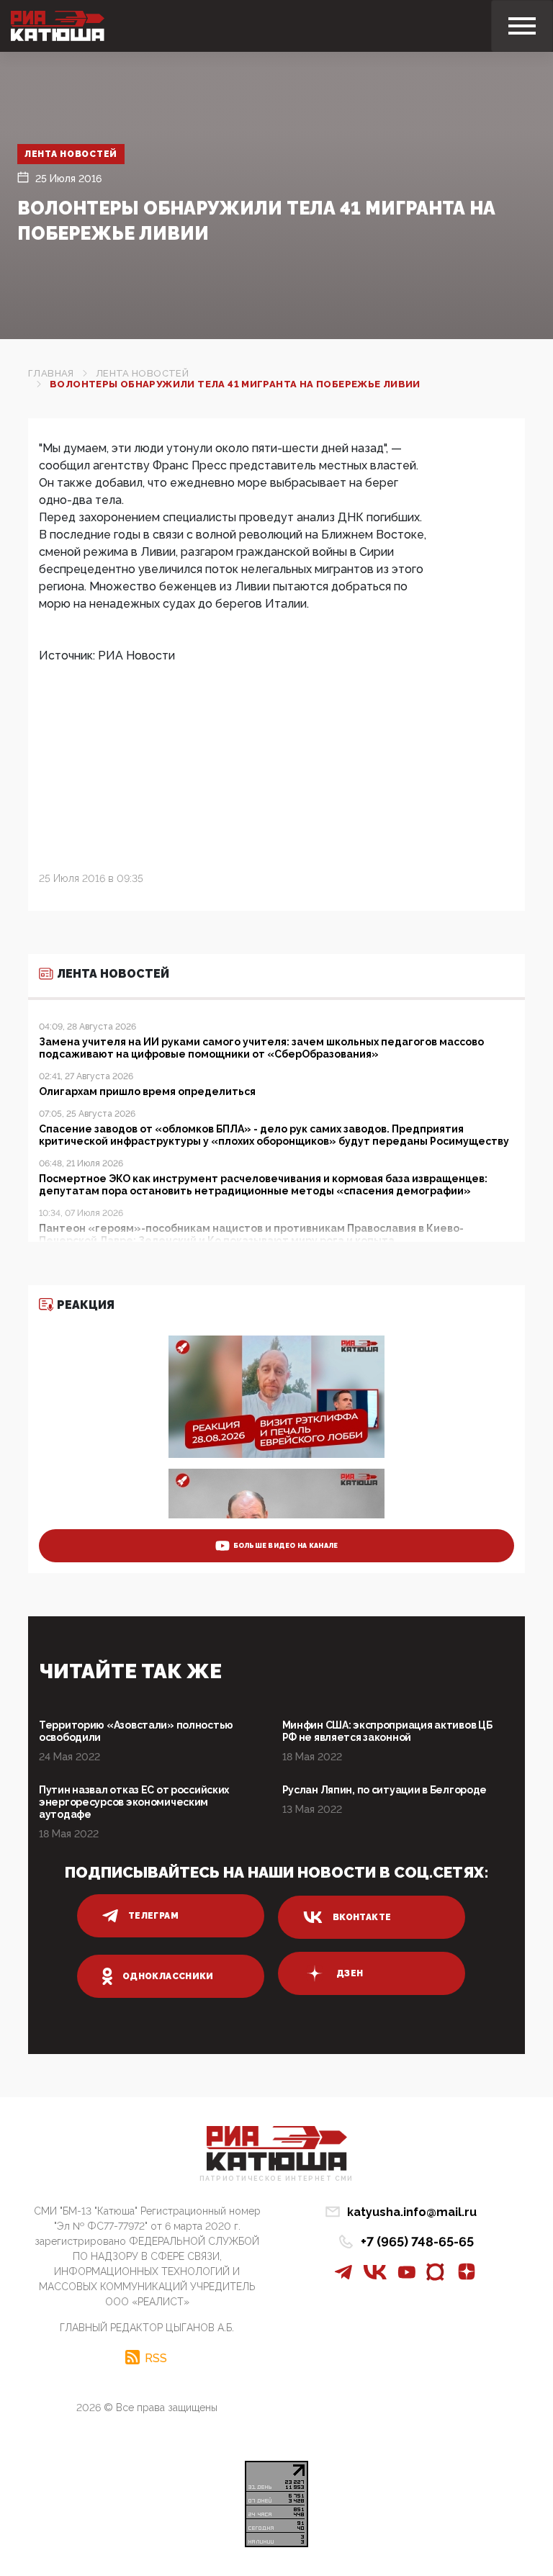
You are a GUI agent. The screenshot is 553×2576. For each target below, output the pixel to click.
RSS (156, 2358)
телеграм (153, 1916)
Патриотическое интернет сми (276, 2179)
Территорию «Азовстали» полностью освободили (136, 1731)
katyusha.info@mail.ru (412, 2212)
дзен (350, 1973)
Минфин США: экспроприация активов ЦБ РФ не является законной (387, 1731)
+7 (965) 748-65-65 (417, 2242)
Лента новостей (71, 154)
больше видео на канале (286, 1546)
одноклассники (168, 1976)
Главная (51, 373)
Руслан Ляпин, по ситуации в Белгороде (385, 1790)
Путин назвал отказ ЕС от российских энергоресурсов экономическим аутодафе (134, 1802)
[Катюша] (58, 26)
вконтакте (362, 1917)
